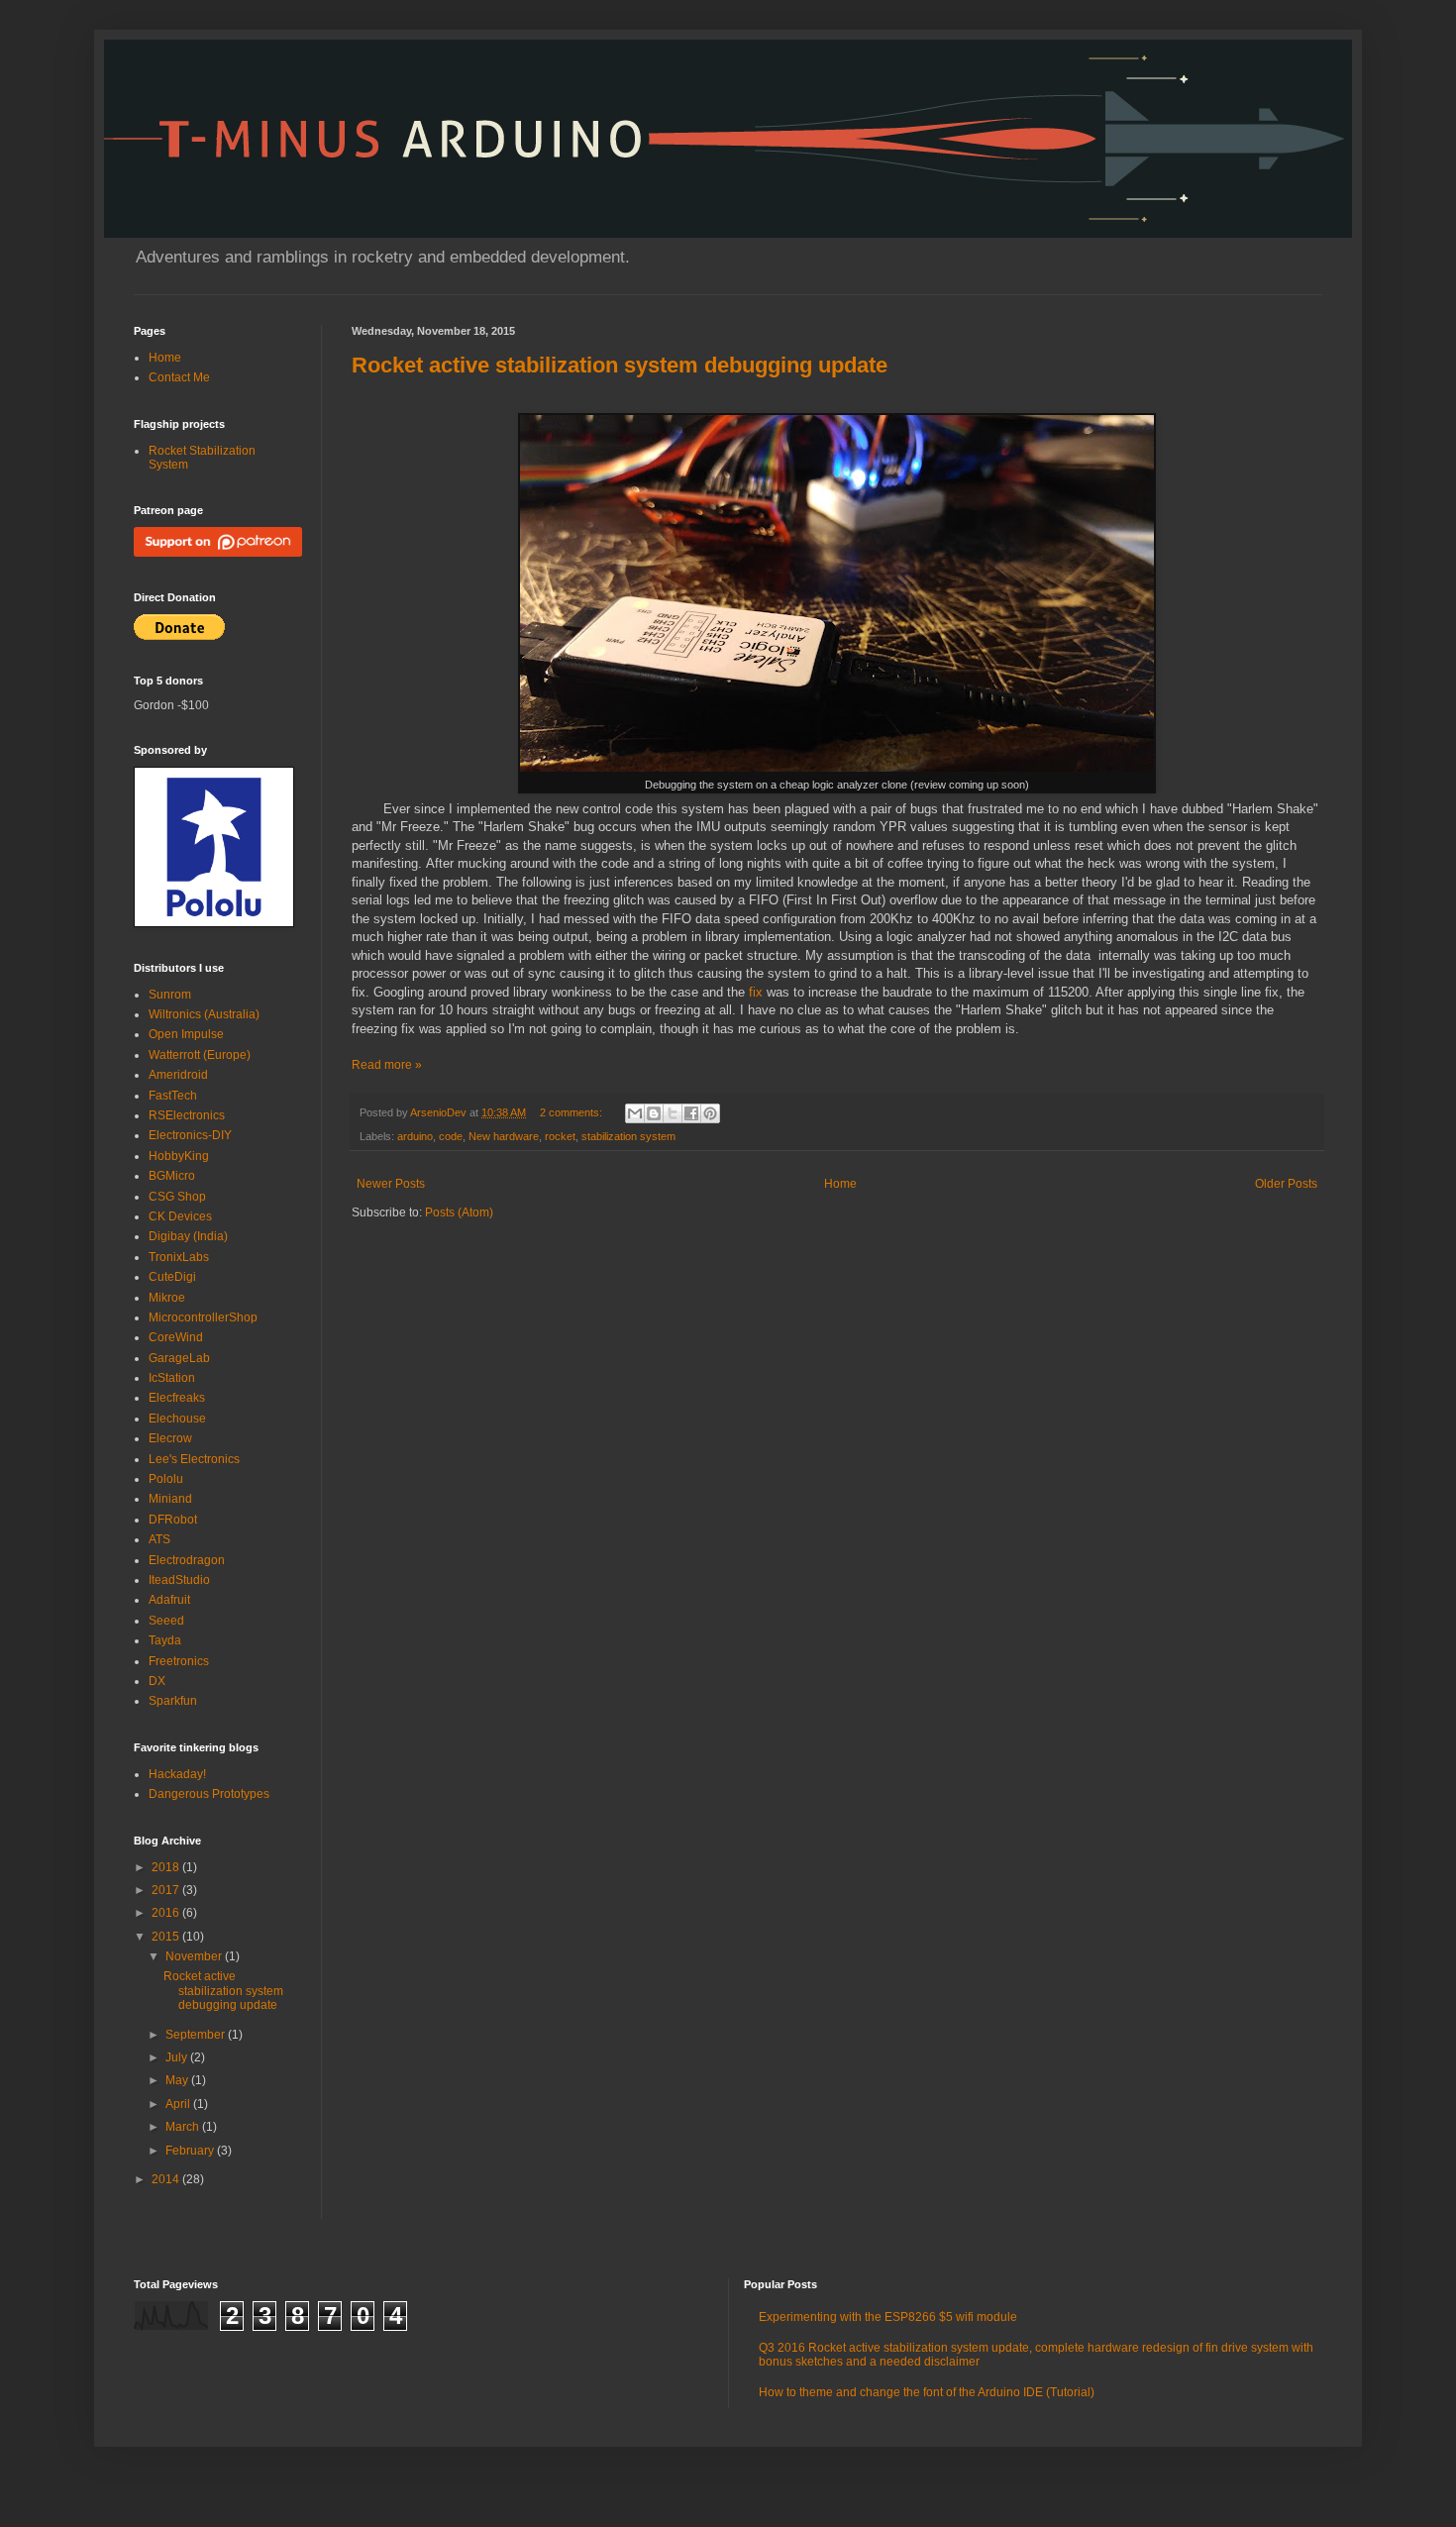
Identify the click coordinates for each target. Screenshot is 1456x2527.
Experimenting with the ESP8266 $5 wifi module (888, 2317)
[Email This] (635, 1113)
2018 (167, 1867)
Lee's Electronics (194, 1459)
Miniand (170, 1499)
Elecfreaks (177, 1398)
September (197, 2035)
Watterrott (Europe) (200, 1055)
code (451, 1136)
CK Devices (180, 1216)
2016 (167, 1913)
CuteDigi (172, 1277)
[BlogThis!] (654, 1113)
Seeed (166, 1621)
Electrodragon (187, 1560)
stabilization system (628, 1136)
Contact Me (179, 377)
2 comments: (572, 1112)
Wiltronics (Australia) (204, 1014)
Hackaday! (177, 1774)
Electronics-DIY (190, 1135)
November (195, 1956)
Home (840, 1184)
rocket (560, 1136)
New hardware (504, 1136)
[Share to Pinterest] (710, 1113)
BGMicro (172, 1176)
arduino (415, 1136)
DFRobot (173, 1520)
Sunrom (170, 995)
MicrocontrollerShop (203, 1317)
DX (157, 1681)
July (178, 2057)
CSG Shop (177, 1197)
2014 (167, 2179)
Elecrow (170, 1438)
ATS (159, 1539)
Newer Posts (391, 1184)
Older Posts (1286, 1184)
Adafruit (169, 1600)
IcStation (172, 1378)
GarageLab (179, 1358)
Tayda (165, 1640)
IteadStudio (179, 1580)
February (191, 2151)
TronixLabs (179, 1257)
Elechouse (177, 1419)
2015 (167, 1937)
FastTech (173, 1096)
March (184, 2127)
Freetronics (179, 1661)
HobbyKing (179, 1156)
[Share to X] (673, 1113)
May (178, 2080)
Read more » (387, 1065)
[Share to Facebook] (691, 1113)
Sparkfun (173, 1701)
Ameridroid (178, 1075)
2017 (167, 1890)
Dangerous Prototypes (209, 1794)
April (179, 2104)
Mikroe (167, 1298)
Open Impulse (186, 1034)
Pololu (166, 1479)
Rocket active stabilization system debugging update (620, 365)
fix (756, 992)
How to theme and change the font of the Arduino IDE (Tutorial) (927, 2392)
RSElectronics (187, 1115)
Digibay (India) (188, 1236)
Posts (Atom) (459, 1212)
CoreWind (176, 1337)
